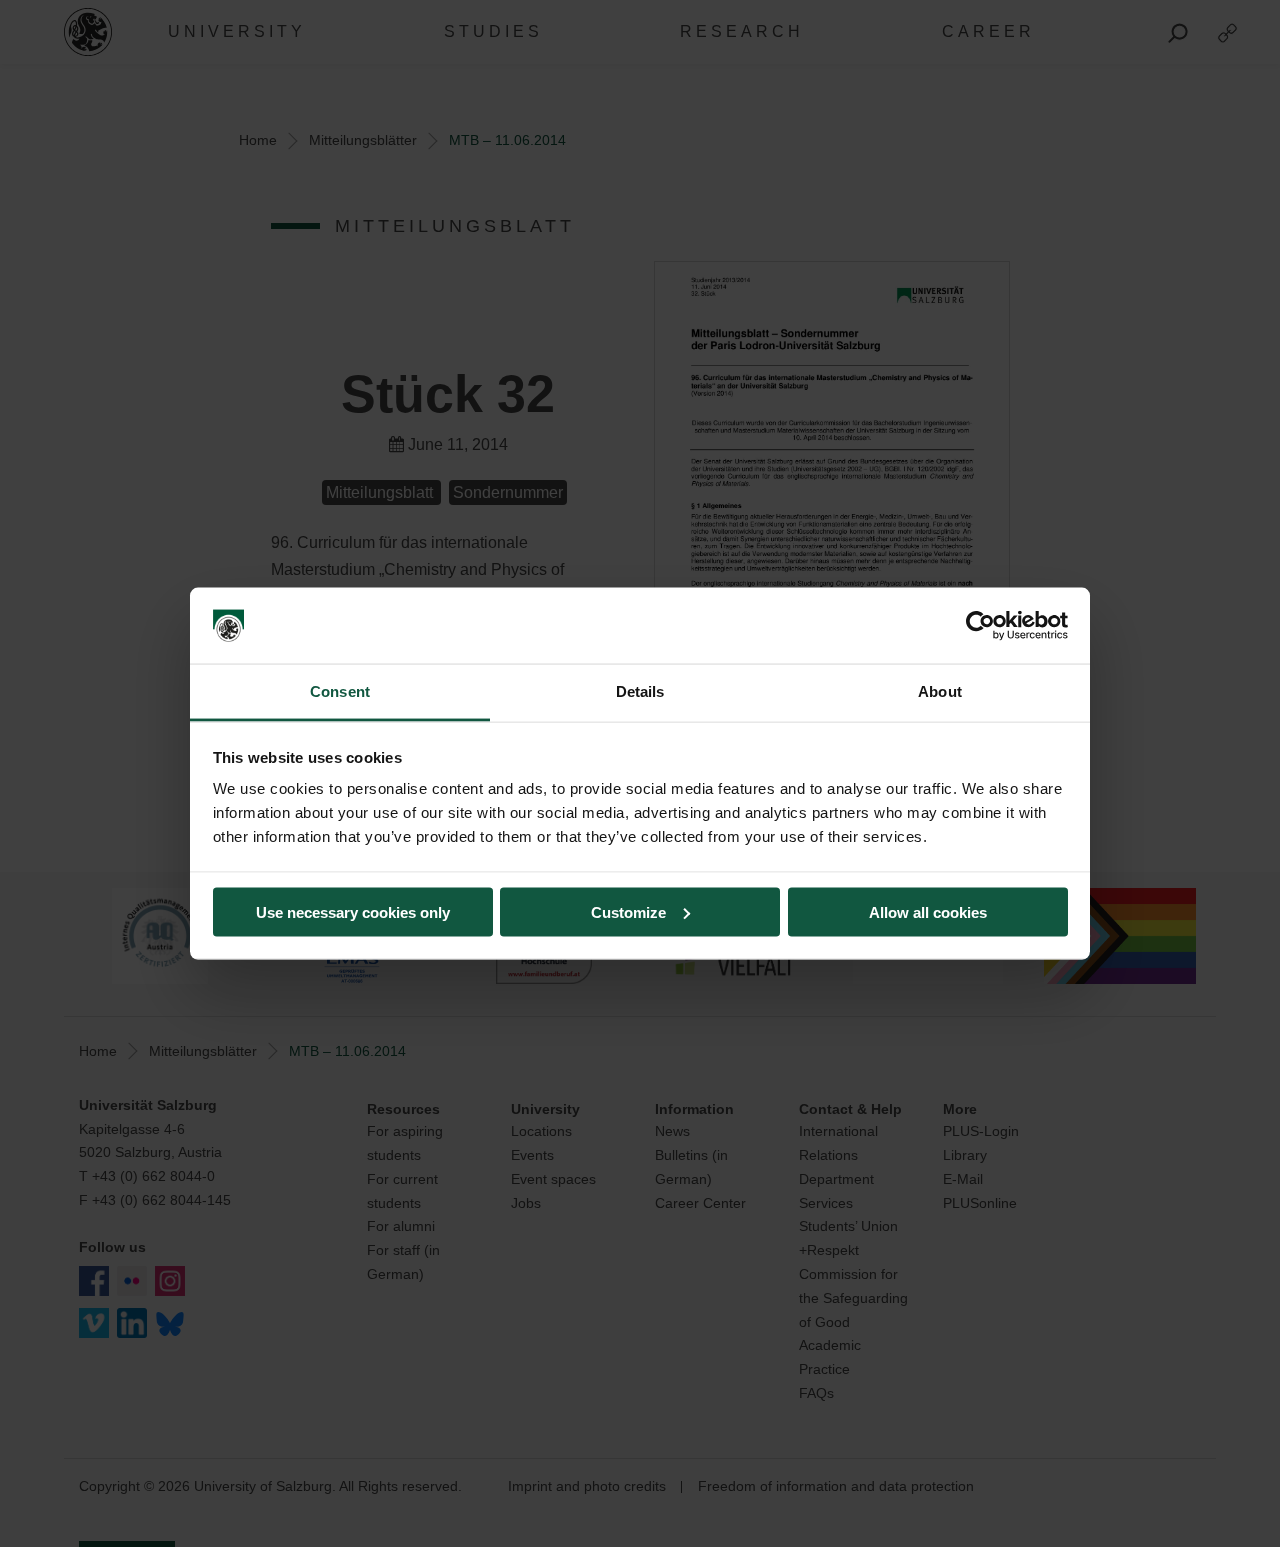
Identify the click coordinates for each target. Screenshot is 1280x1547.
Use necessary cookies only (353, 911)
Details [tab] (640, 691)
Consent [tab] (340, 691)
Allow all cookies (928, 911)
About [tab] (940, 691)
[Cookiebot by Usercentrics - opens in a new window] (980, 626)
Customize (628, 911)
